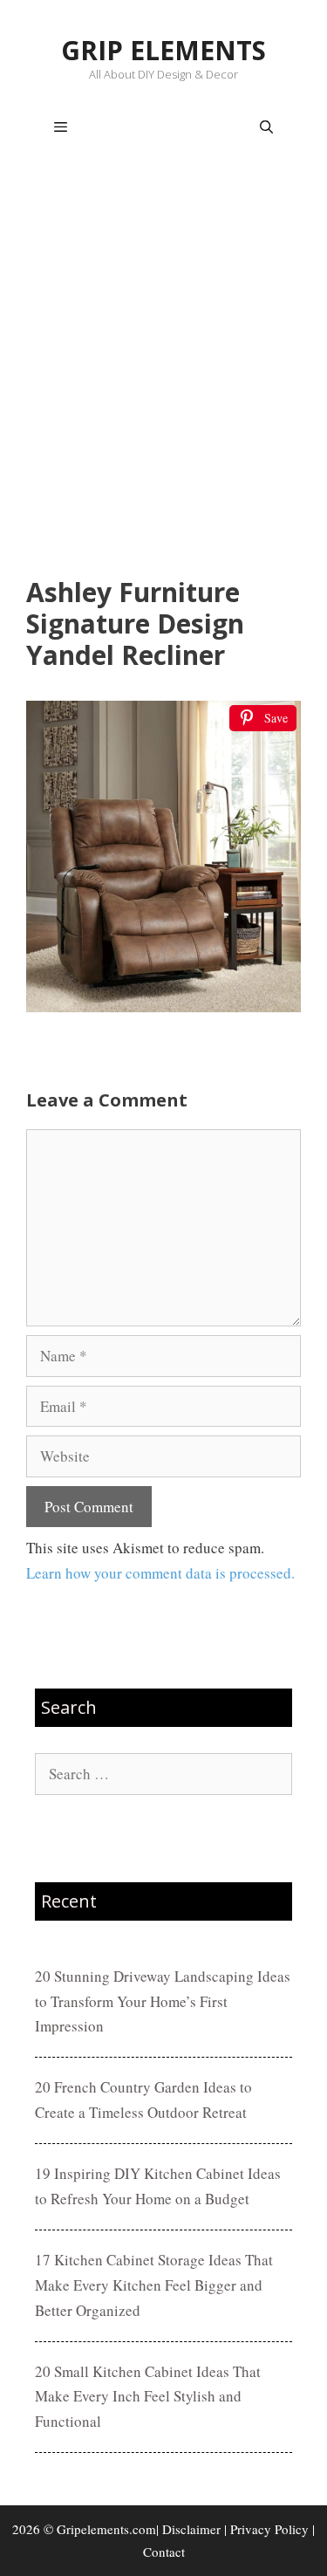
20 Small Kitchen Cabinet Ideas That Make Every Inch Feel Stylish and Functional (148, 2397)
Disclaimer (191, 2529)
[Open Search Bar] (266, 127)
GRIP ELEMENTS (163, 50)
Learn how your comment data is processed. (160, 1573)
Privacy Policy (269, 2529)
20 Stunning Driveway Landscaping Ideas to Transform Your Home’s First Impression (163, 2001)
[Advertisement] (163, 370)
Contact (164, 2552)
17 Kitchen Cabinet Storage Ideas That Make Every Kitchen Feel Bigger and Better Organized (154, 2285)
